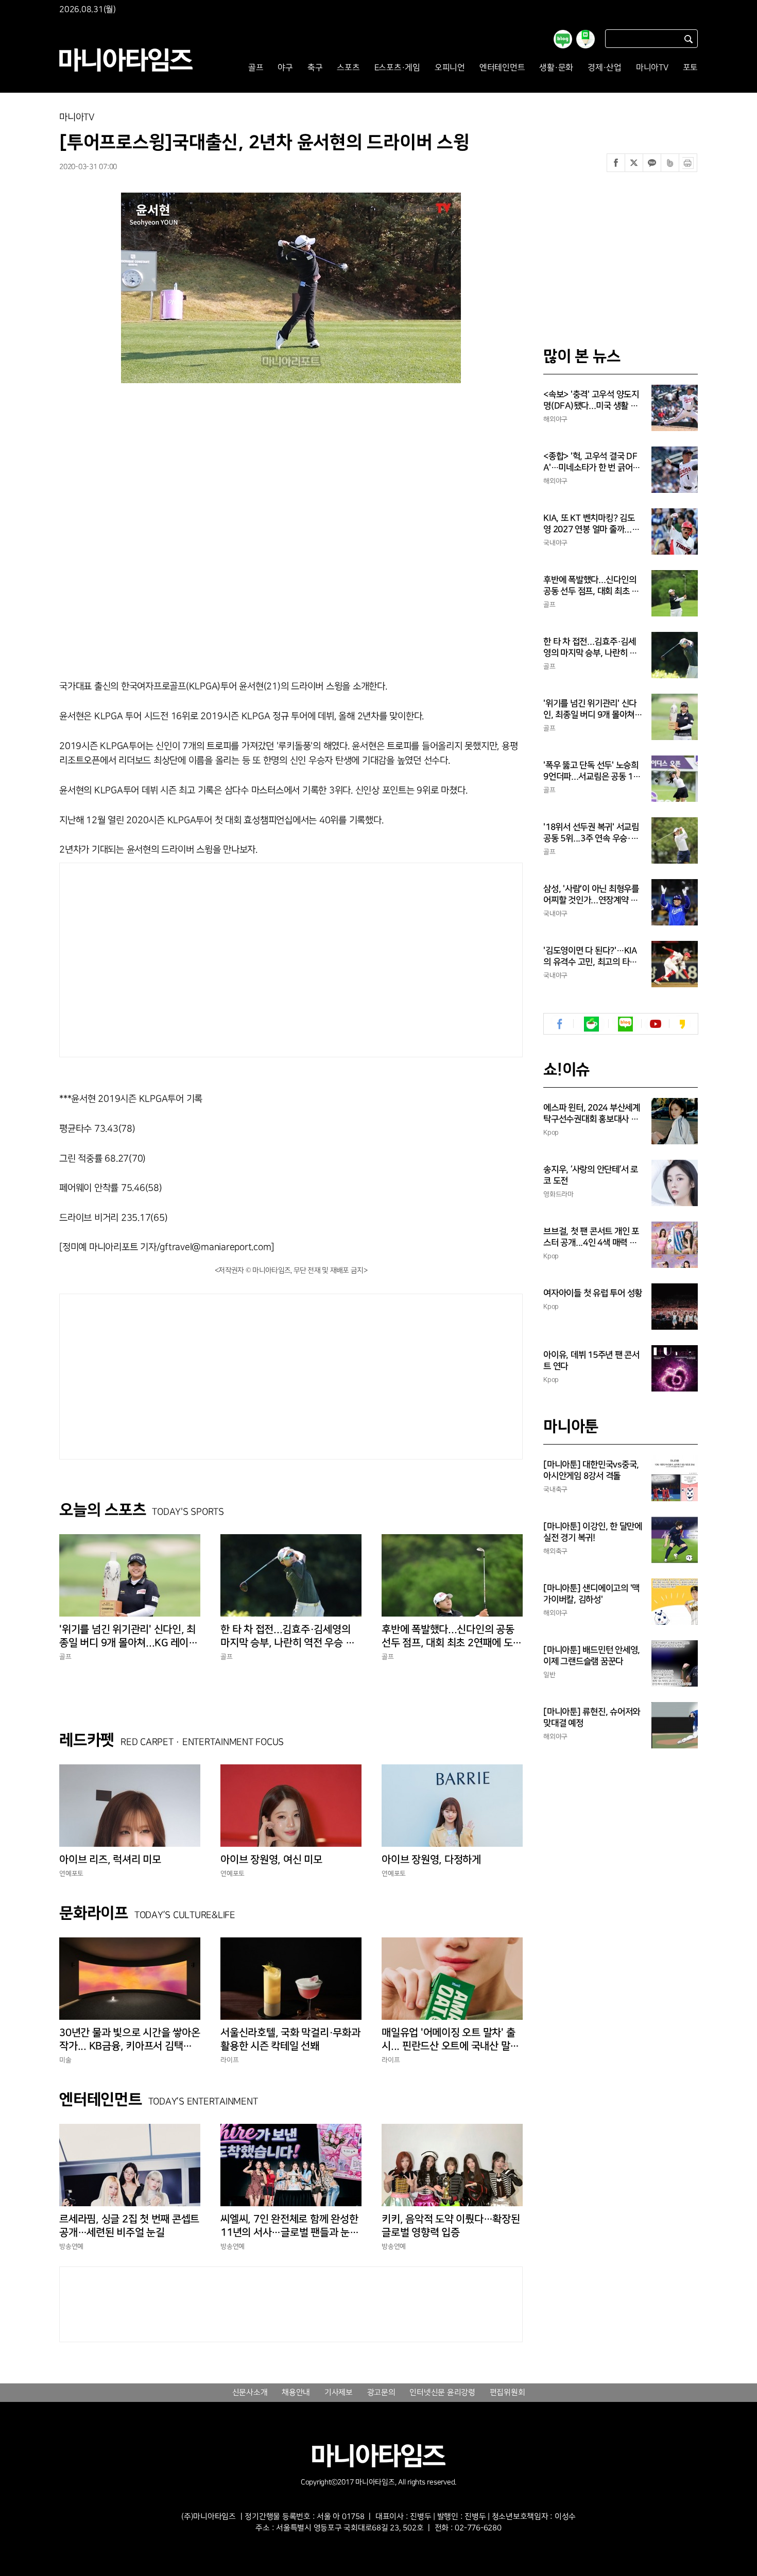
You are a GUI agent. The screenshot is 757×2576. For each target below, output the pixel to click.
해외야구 (555, 419)
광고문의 (381, 2393)
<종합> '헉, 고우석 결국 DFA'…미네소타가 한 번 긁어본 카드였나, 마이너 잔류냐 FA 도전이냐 (592, 462)
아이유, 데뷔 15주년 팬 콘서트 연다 (591, 1361)
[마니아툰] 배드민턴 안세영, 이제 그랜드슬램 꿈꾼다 (592, 1656)
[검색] (689, 39)
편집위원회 (507, 2393)
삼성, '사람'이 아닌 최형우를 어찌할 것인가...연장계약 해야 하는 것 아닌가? (591, 895)
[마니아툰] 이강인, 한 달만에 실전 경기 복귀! (593, 1532)
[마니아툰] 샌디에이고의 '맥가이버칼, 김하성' (591, 1594)
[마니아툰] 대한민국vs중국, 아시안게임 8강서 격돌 (591, 1470)
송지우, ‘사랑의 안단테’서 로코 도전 (591, 1175)
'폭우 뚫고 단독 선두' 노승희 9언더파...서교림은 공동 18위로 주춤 (591, 771)
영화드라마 (558, 1194)
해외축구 (555, 1551)
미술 (65, 2060)
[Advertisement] (192, 957)
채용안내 (296, 2393)
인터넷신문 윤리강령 (442, 2393)
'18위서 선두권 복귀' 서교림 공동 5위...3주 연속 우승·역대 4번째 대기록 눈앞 (591, 833)
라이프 (229, 2060)
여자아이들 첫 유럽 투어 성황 (593, 1293)
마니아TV (652, 68)
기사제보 (339, 2393)
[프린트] (688, 163)
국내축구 (555, 1489)
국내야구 (555, 543)
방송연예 (71, 2246)
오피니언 (450, 68)
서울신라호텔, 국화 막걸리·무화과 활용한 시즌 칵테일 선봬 (290, 2039)
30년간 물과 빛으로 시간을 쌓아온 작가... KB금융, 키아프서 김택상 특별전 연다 (130, 2040)
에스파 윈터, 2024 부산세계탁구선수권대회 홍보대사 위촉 (592, 1114)
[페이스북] (616, 163)
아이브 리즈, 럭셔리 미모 (110, 1860)
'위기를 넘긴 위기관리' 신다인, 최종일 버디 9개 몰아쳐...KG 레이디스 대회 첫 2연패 (128, 1637)
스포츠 (348, 68)
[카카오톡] (652, 163)
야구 (285, 68)
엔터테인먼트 (502, 68)
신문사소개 (250, 2393)
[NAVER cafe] (591, 1024)
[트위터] (634, 163)
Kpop (551, 1132)
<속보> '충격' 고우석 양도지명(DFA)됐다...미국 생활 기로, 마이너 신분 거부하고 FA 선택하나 (592, 401)
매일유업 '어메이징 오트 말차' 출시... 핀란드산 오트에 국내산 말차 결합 (450, 2040)
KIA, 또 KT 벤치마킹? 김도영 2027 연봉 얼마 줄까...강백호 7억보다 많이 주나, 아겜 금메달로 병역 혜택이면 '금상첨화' (593, 524)
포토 (691, 68)
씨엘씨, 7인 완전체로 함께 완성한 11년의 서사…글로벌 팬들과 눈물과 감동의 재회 (290, 2226)
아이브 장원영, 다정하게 (431, 1860)
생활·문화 (556, 68)
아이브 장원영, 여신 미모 (271, 1860)
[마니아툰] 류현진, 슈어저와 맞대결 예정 (592, 1718)
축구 (315, 68)
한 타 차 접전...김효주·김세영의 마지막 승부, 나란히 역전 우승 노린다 (287, 1637)
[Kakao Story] (682, 1024)
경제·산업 (605, 68)
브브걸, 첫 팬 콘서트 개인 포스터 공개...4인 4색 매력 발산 (591, 1238)
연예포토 (71, 1874)
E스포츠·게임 (397, 68)
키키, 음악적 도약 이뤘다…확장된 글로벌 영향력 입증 (451, 2226)
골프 (256, 68)
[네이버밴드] (670, 163)
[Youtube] (655, 1024)
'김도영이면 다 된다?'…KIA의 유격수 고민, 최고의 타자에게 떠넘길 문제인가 (590, 957)
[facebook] (560, 1024)
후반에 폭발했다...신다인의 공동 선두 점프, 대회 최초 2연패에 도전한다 (452, 1637)
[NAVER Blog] (625, 1024)
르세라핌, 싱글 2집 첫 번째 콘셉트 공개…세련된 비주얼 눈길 (129, 2226)
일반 (549, 1675)
